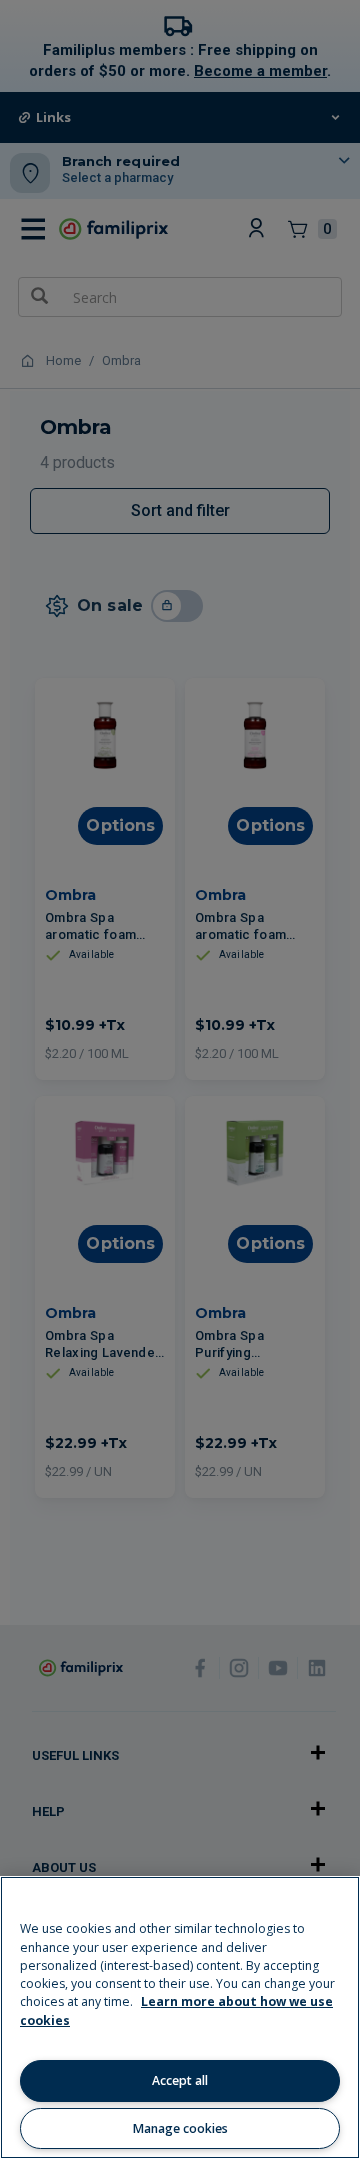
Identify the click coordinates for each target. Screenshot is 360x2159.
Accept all (180, 2080)
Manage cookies (180, 2128)
